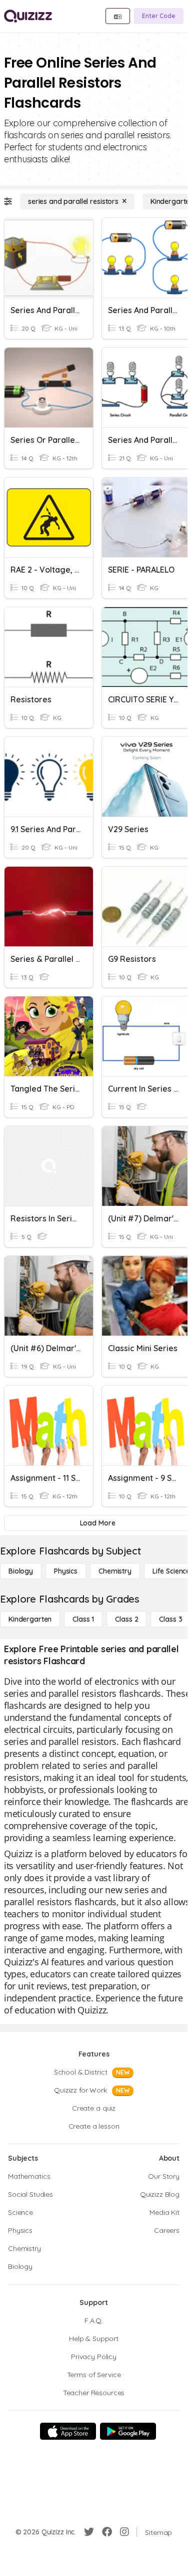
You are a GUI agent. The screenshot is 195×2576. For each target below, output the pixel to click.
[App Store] (68, 2431)
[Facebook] (107, 2532)
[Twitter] (89, 2532)
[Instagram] (124, 2532)
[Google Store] (128, 2431)
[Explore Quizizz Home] (28, 16)
